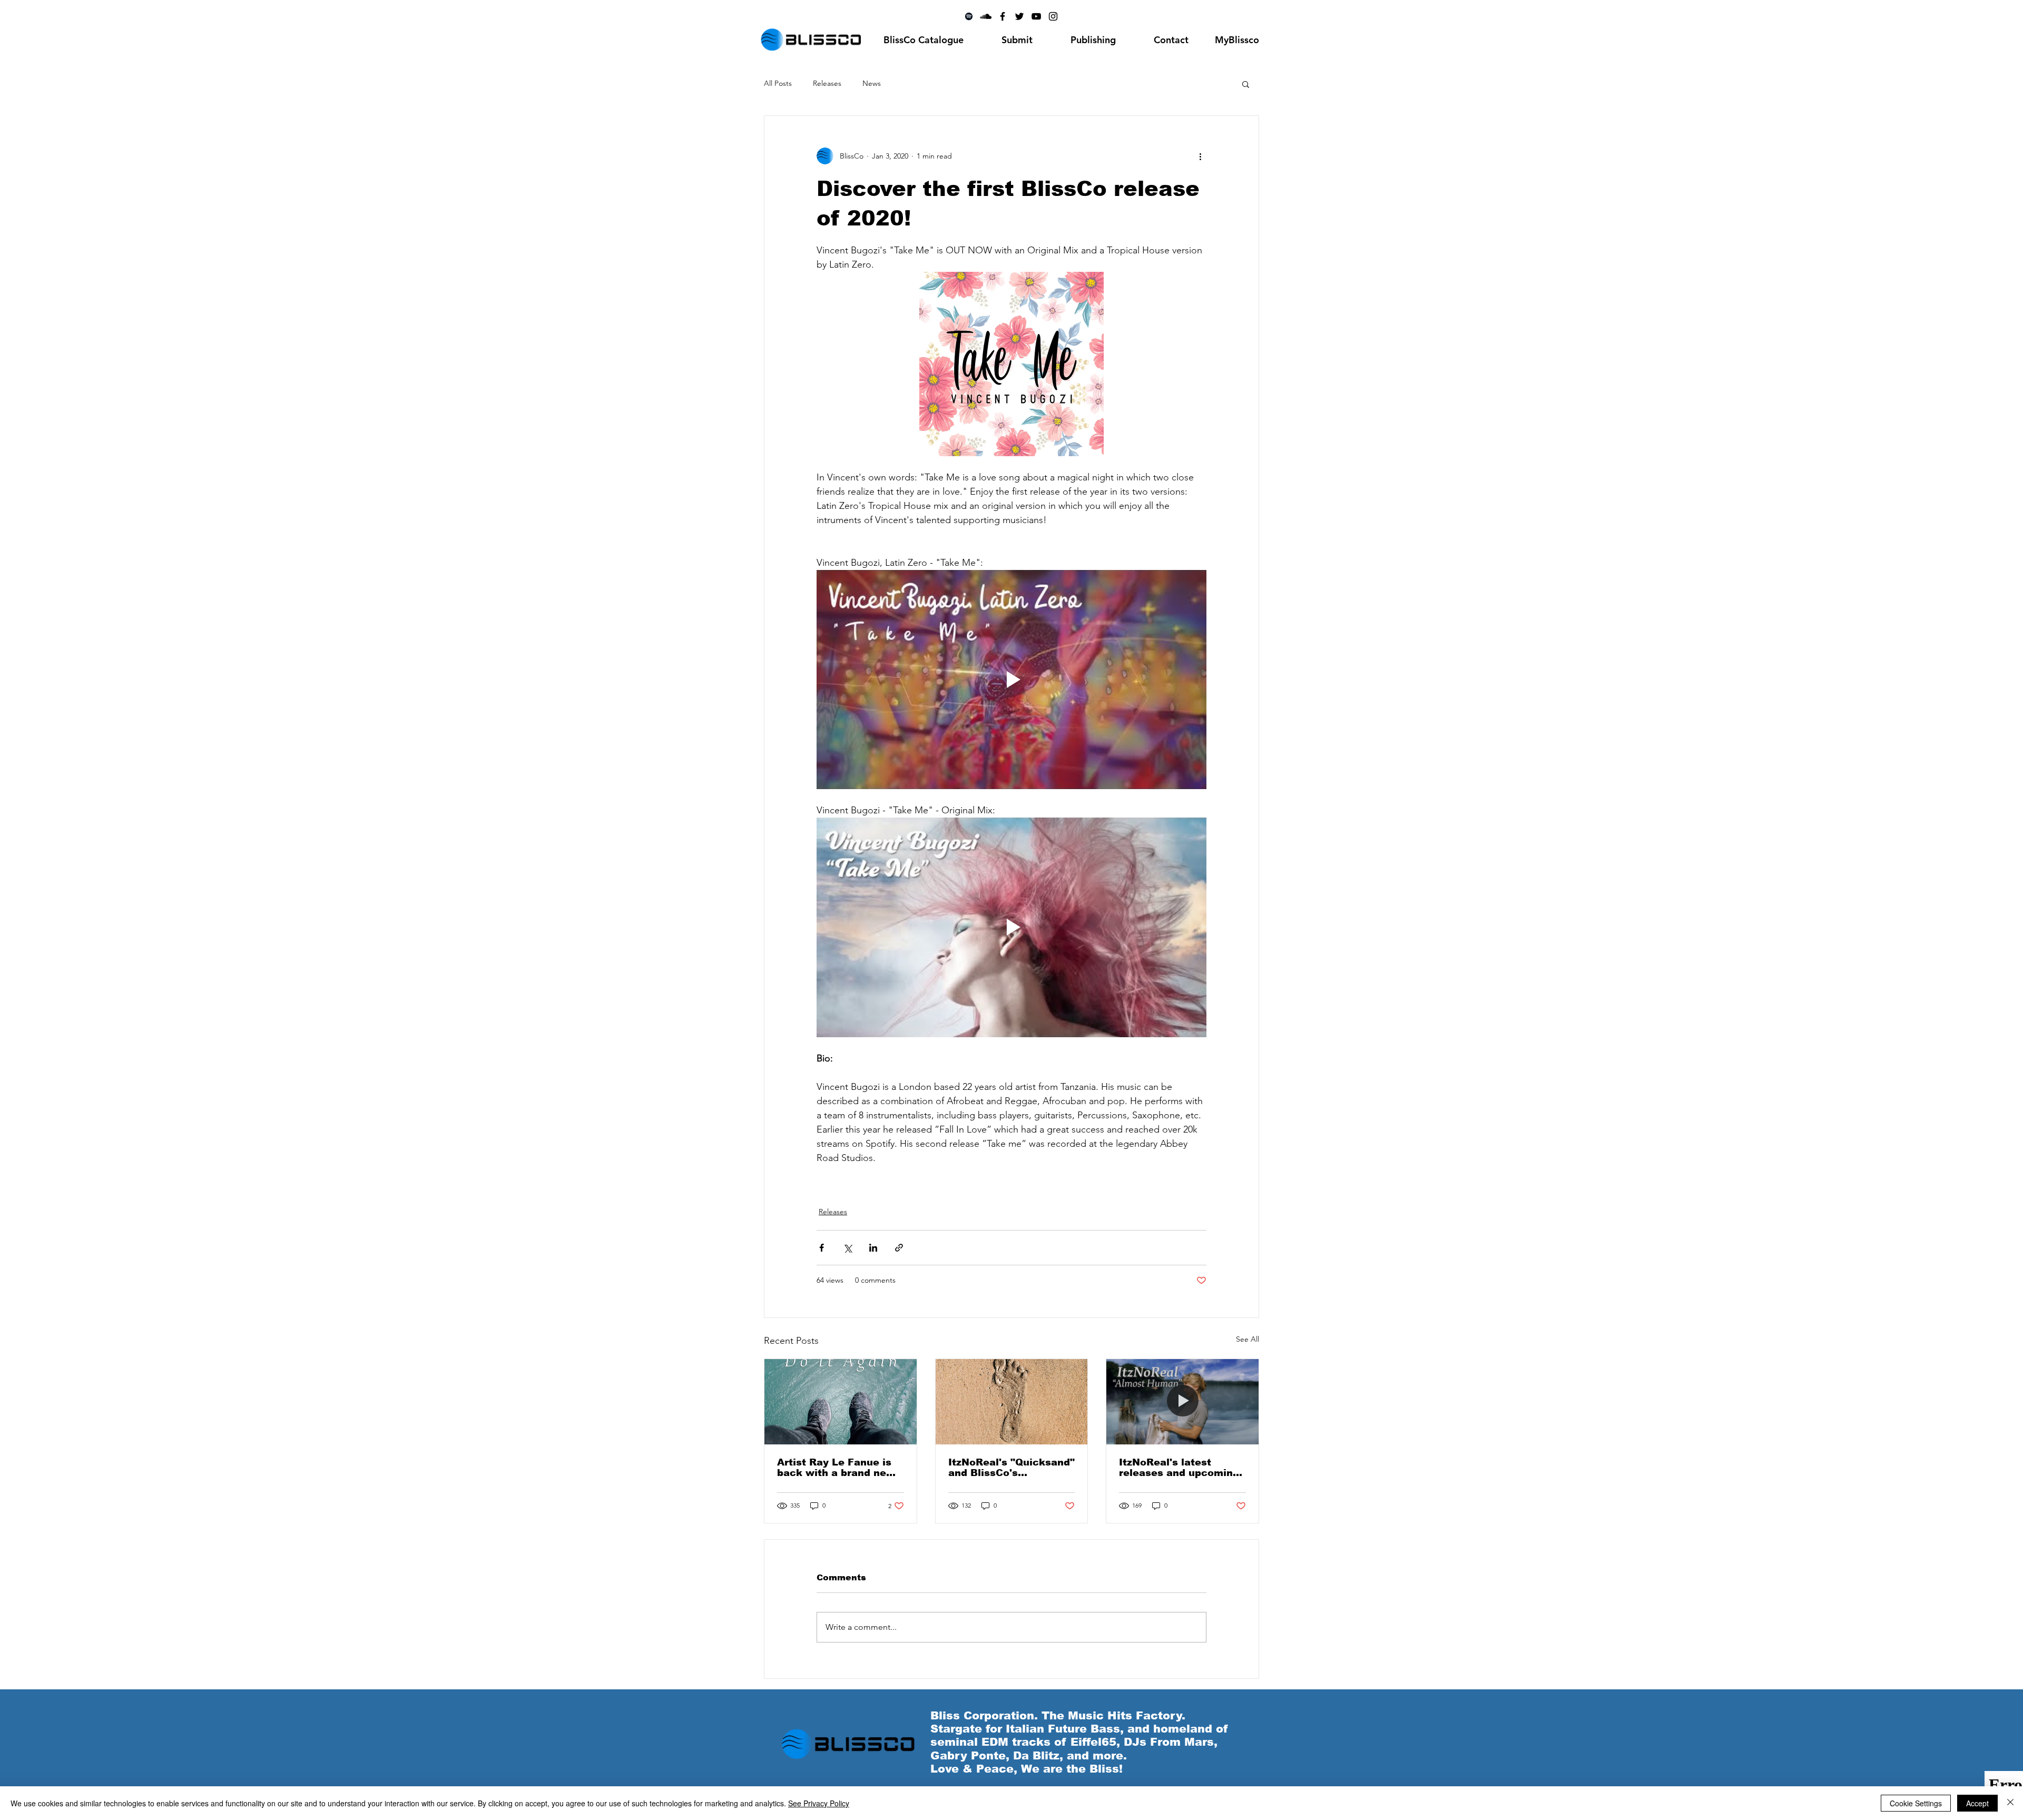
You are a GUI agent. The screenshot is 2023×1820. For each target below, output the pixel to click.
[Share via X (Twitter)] (847, 1248)
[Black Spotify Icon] (969, 16)
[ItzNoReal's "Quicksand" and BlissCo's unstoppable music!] (1012, 1402)
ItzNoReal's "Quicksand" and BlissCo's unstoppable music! (1011, 1468)
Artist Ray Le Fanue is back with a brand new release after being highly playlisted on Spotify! (836, 1468)
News (872, 83)
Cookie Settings (1916, 1803)
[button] (1246, 84)
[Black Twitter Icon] (1019, 16)
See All (1248, 1339)
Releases (827, 83)
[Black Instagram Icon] (1053, 16)
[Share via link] (899, 1248)
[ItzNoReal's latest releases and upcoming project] (1182, 1402)
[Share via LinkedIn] (873, 1248)
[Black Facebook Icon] (1003, 16)
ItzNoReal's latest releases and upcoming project (1179, 1468)
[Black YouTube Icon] (1036, 16)
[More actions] (1200, 156)
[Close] (2010, 1803)
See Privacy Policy (819, 1803)
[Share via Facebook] (822, 1248)
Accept (1977, 1803)
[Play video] (1011, 680)
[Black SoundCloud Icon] (986, 16)
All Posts (778, 83)
